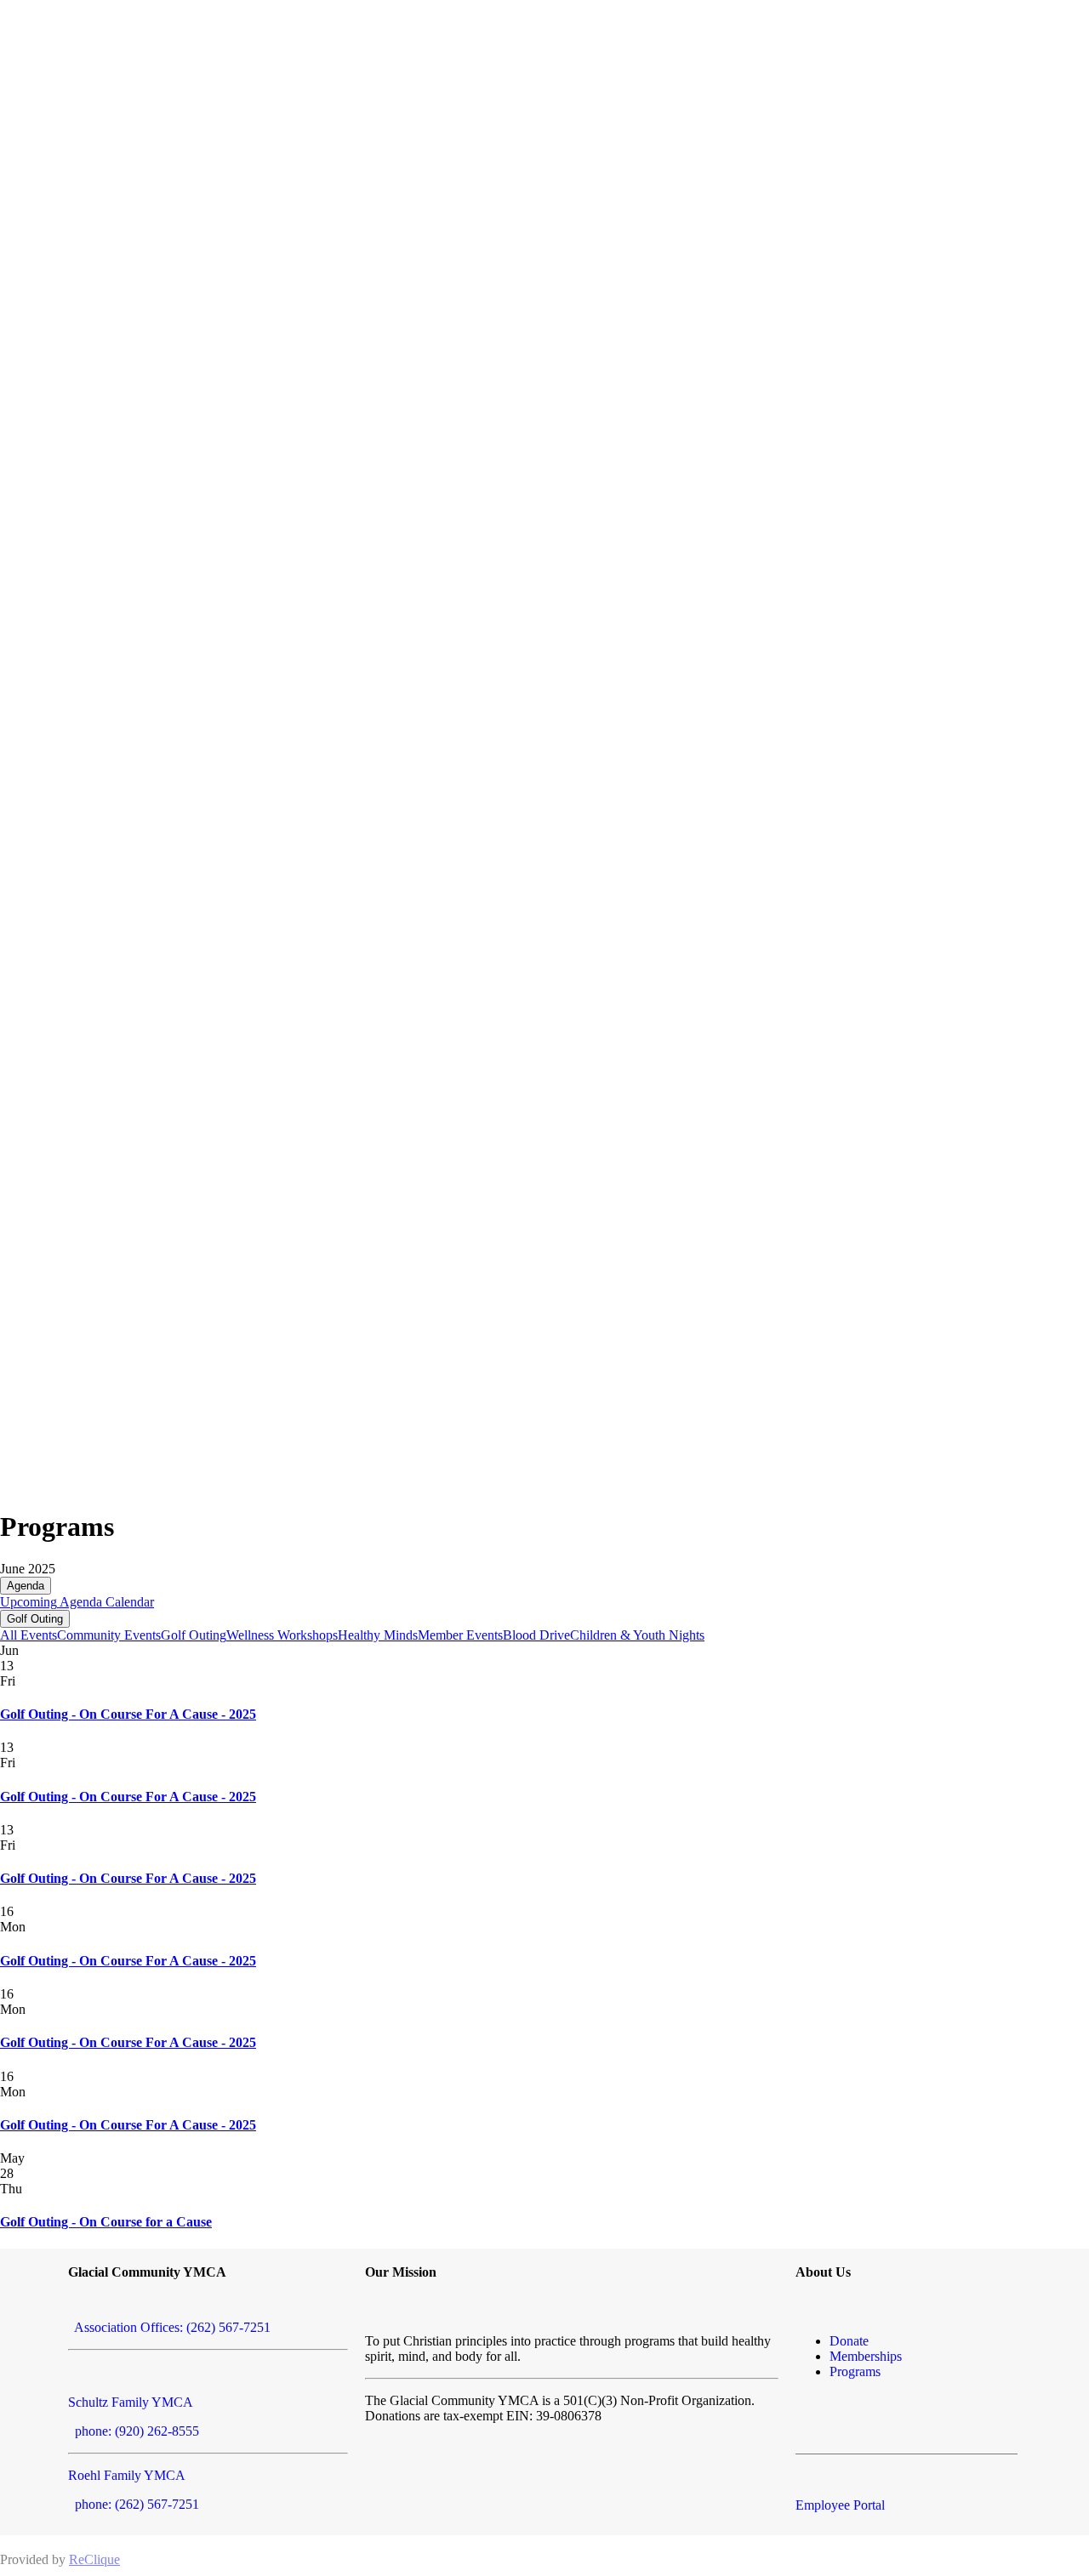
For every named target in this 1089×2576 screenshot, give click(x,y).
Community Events (109, 1635)
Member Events (460, 1635)
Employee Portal (840, 2505)
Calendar (128, 1602)
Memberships (866, 2356)
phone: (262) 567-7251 (134, 2504)
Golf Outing (35, 1619)
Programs (855, 2371)
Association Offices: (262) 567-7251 (169, 2327)
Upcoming (29, 1602)
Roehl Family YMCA (127, 2475)
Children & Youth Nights (637, 1635)
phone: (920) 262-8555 (134, 2431)
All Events (29, 1635)
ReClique (94, 2559)
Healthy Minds (378, 1635)
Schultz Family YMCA (131, 2402)
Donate (849, 2341)
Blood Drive (536, 1635)
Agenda (26, 1586)
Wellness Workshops (282, 1635)
